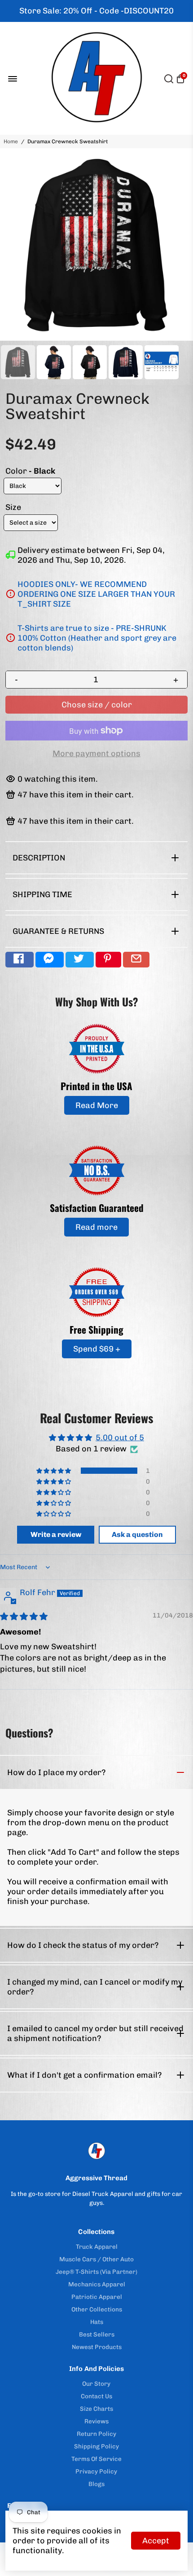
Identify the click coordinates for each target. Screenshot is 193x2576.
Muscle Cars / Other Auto (96, 2259)
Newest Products (97, 2347)
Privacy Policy (96, 2471)
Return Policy (96, 2434)
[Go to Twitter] (80, 960)
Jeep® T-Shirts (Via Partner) (96, 2272)
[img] (24, 1617)
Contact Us (96, 2396)
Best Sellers (97, 2334)
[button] (54, 1471)
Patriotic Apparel (97, 2297)
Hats (97, 2322)
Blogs (96, 2484)
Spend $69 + (97, 1349)
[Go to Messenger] (50, 960)
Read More (97, 1105)
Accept (156, 2541)
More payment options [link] (96, 753)
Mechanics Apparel (97, 2284)
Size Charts (96, 2409)
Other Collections (97, 2309)
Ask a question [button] (137, 1534)
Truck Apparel (97, 2247)
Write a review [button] (56, 1534)
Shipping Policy (96, 2446)
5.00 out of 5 (120, 1438)
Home (11, 141)
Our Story (96, 2383)
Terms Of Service (96, 2459)
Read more (96, 1227)
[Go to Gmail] (136, 960)
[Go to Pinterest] (108, 960)
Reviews (96, 2421)
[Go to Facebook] (20, 960)
